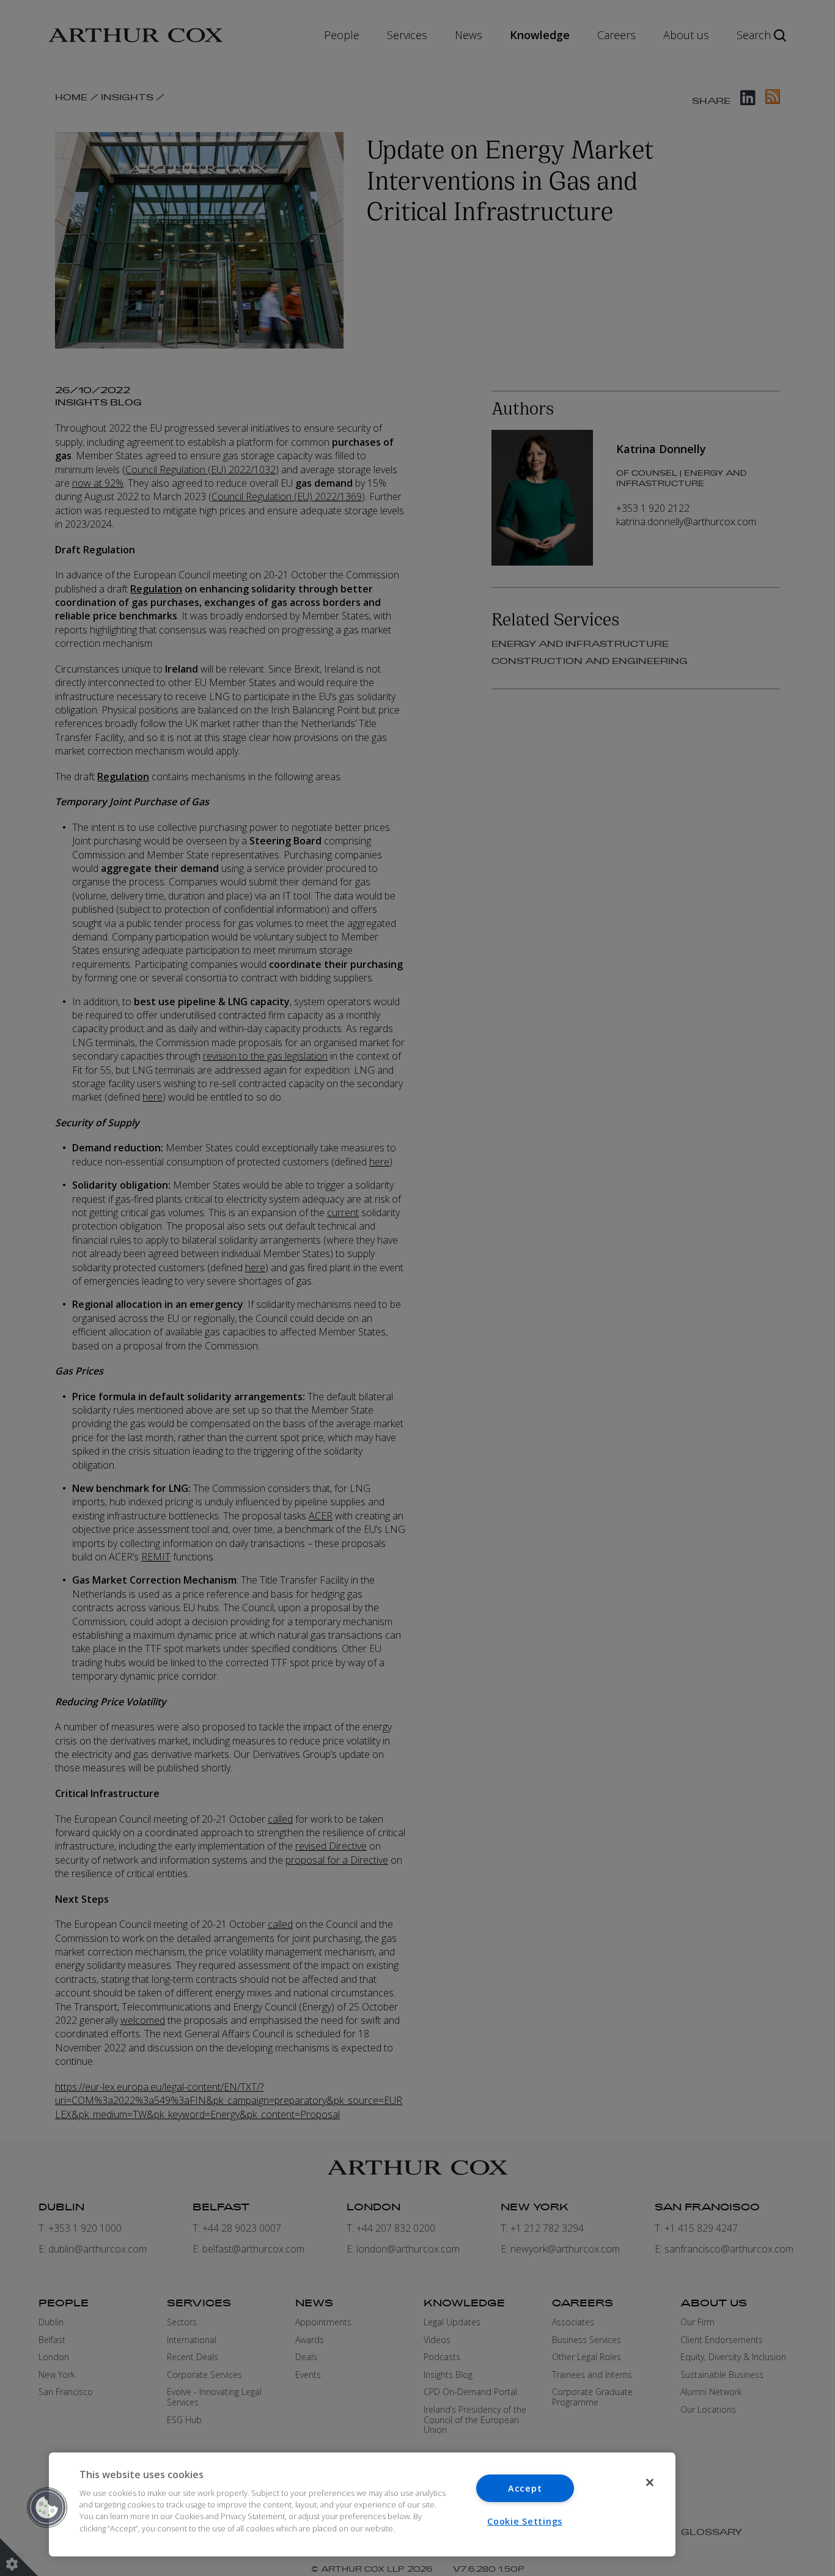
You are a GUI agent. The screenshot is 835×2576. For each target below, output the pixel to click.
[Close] (650, 2482)
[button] (47, 2508)
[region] (362, 2504)
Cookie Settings (525, 2521)
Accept (525, 2488)
